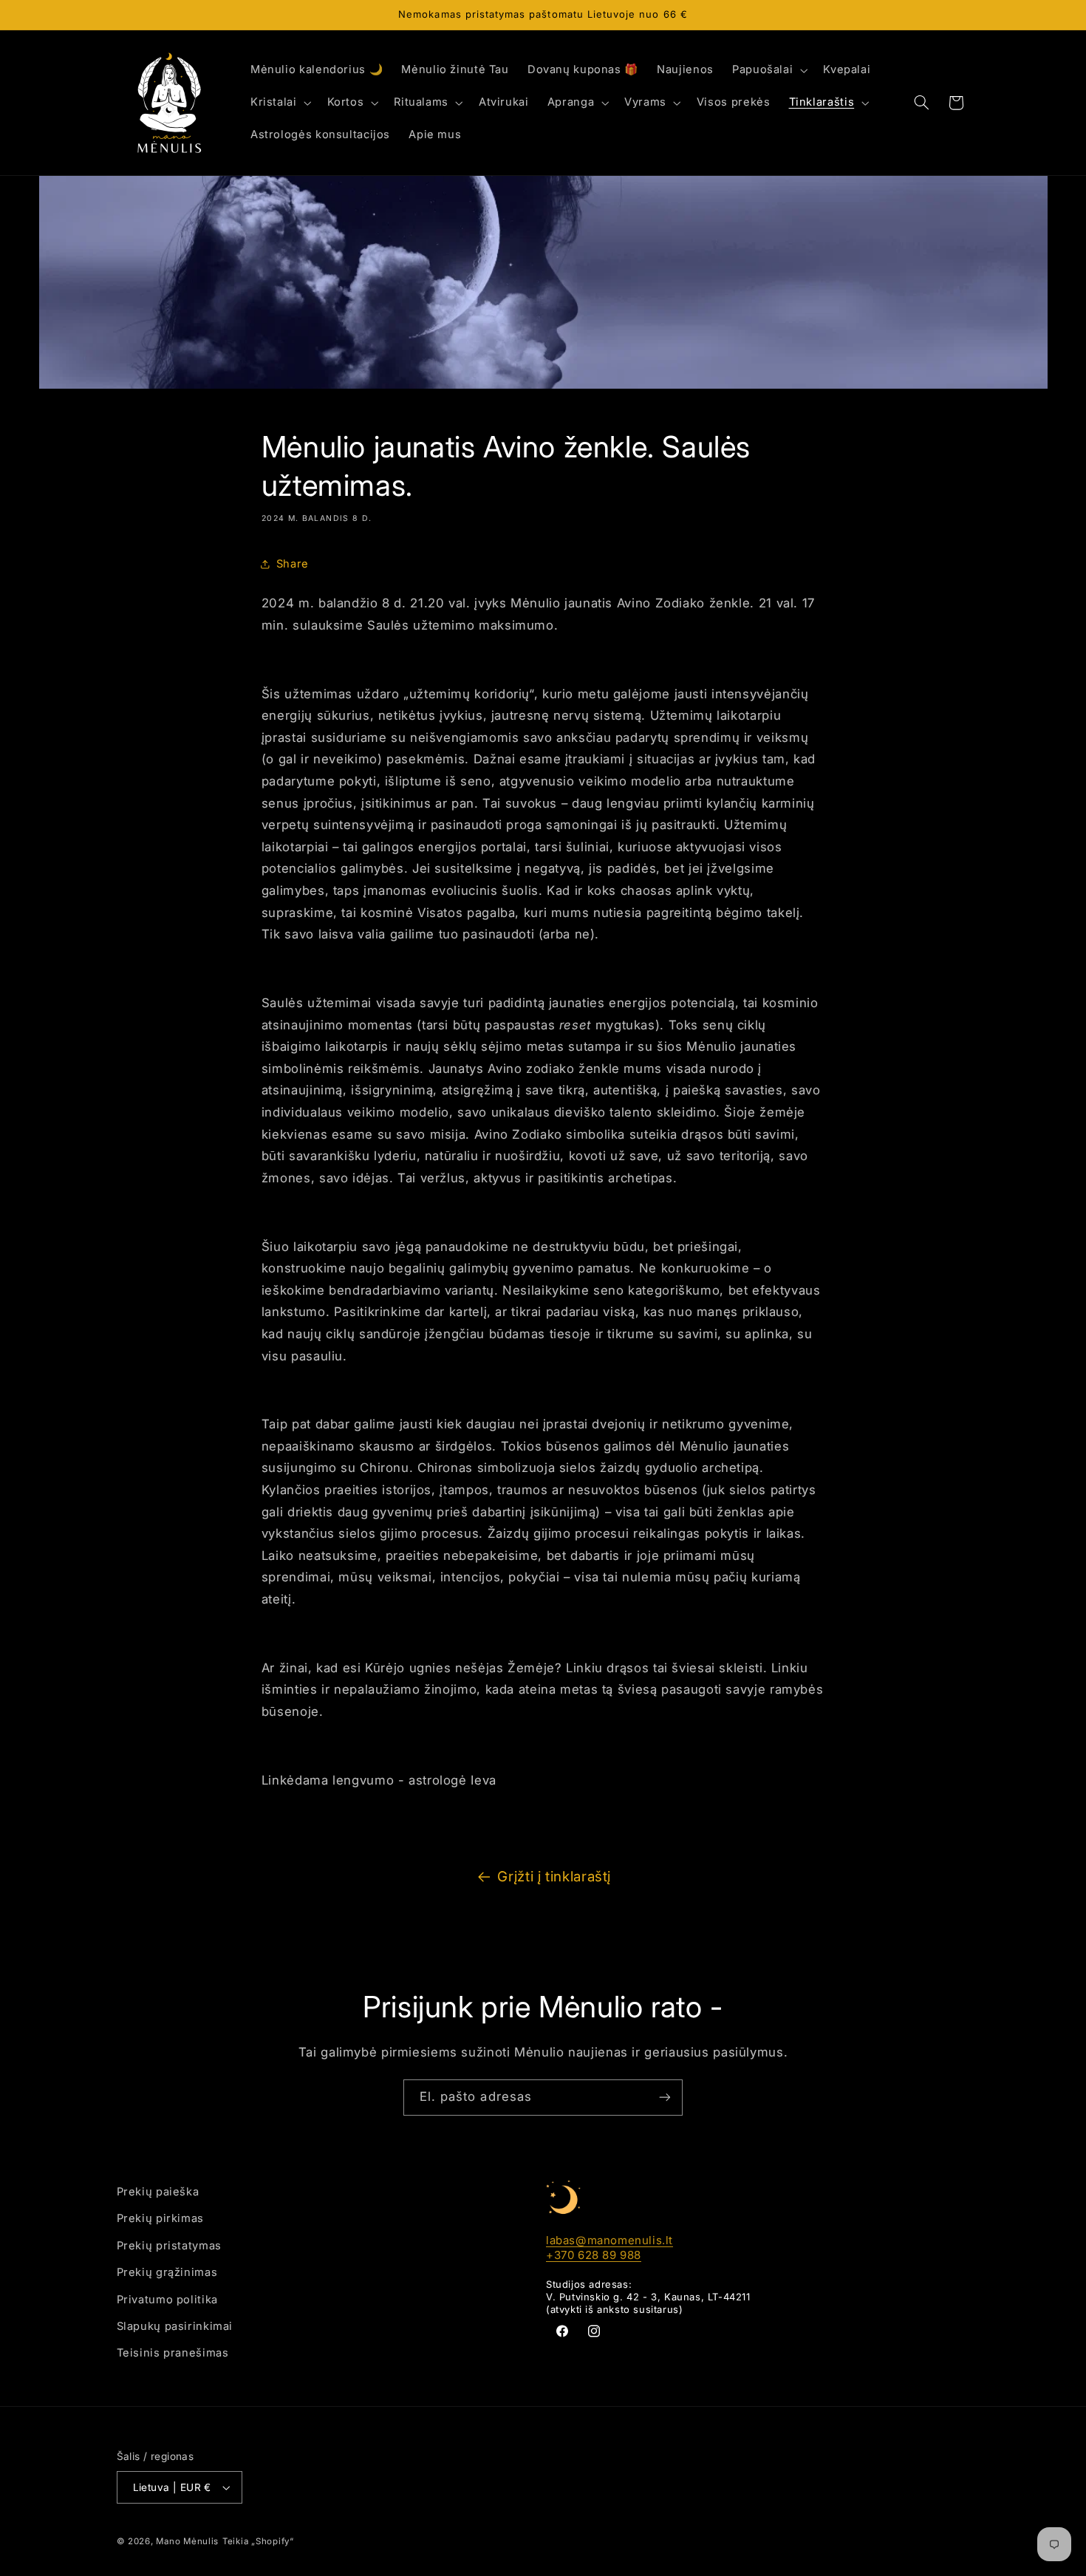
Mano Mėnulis (187, 2541)
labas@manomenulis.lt (609, 2240)
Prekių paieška (158, 2192)
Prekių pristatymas (169, 2246)
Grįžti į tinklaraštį (554, 1877)
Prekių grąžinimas (167, 2272)
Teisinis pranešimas (173, 2353)
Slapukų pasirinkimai (175, 2326)
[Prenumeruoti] (665, 2098)
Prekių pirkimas (160, 2218)
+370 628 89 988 (594, 2255)
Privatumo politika (167, 2300)
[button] (768, 70)
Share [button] (293, 564)
